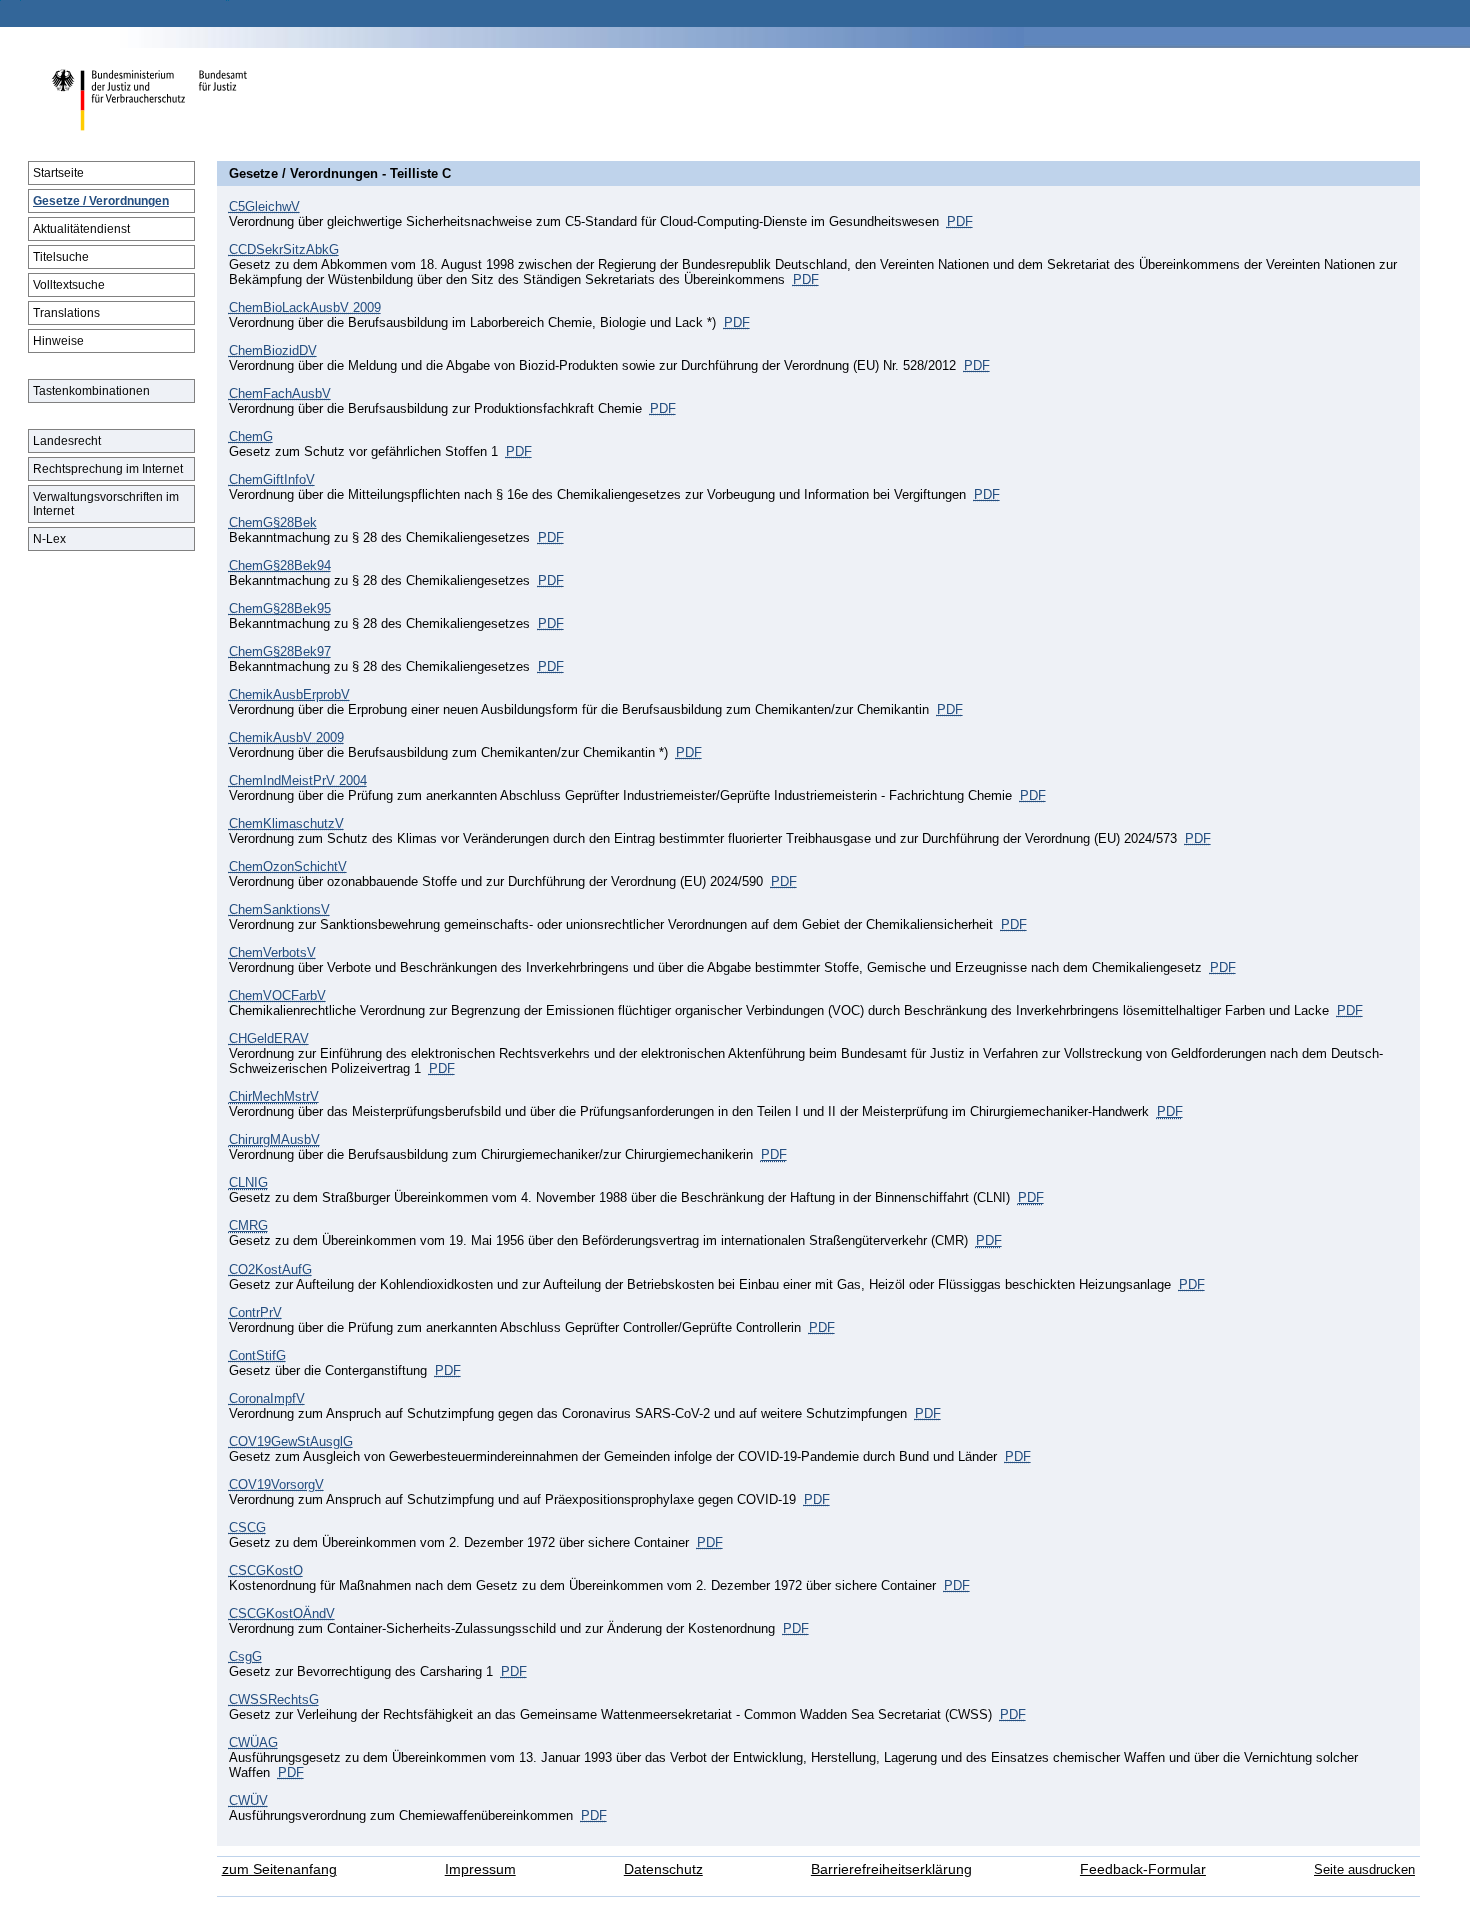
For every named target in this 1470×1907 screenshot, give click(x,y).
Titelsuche (61, 257)
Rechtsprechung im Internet (108, 469)
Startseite (58, 173)
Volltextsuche (69, 285)
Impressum (480, 1869)
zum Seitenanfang (279, 1869)
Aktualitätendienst (81, 229)
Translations (66, 313)
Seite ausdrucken (1364, 1869)
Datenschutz (663, 1869)
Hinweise (58, 341)
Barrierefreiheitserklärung (891, 1869)
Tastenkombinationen (91, 391)
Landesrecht (67, 441)
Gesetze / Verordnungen (101, 201)
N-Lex (49, 539)
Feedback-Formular (1143, 1869)
